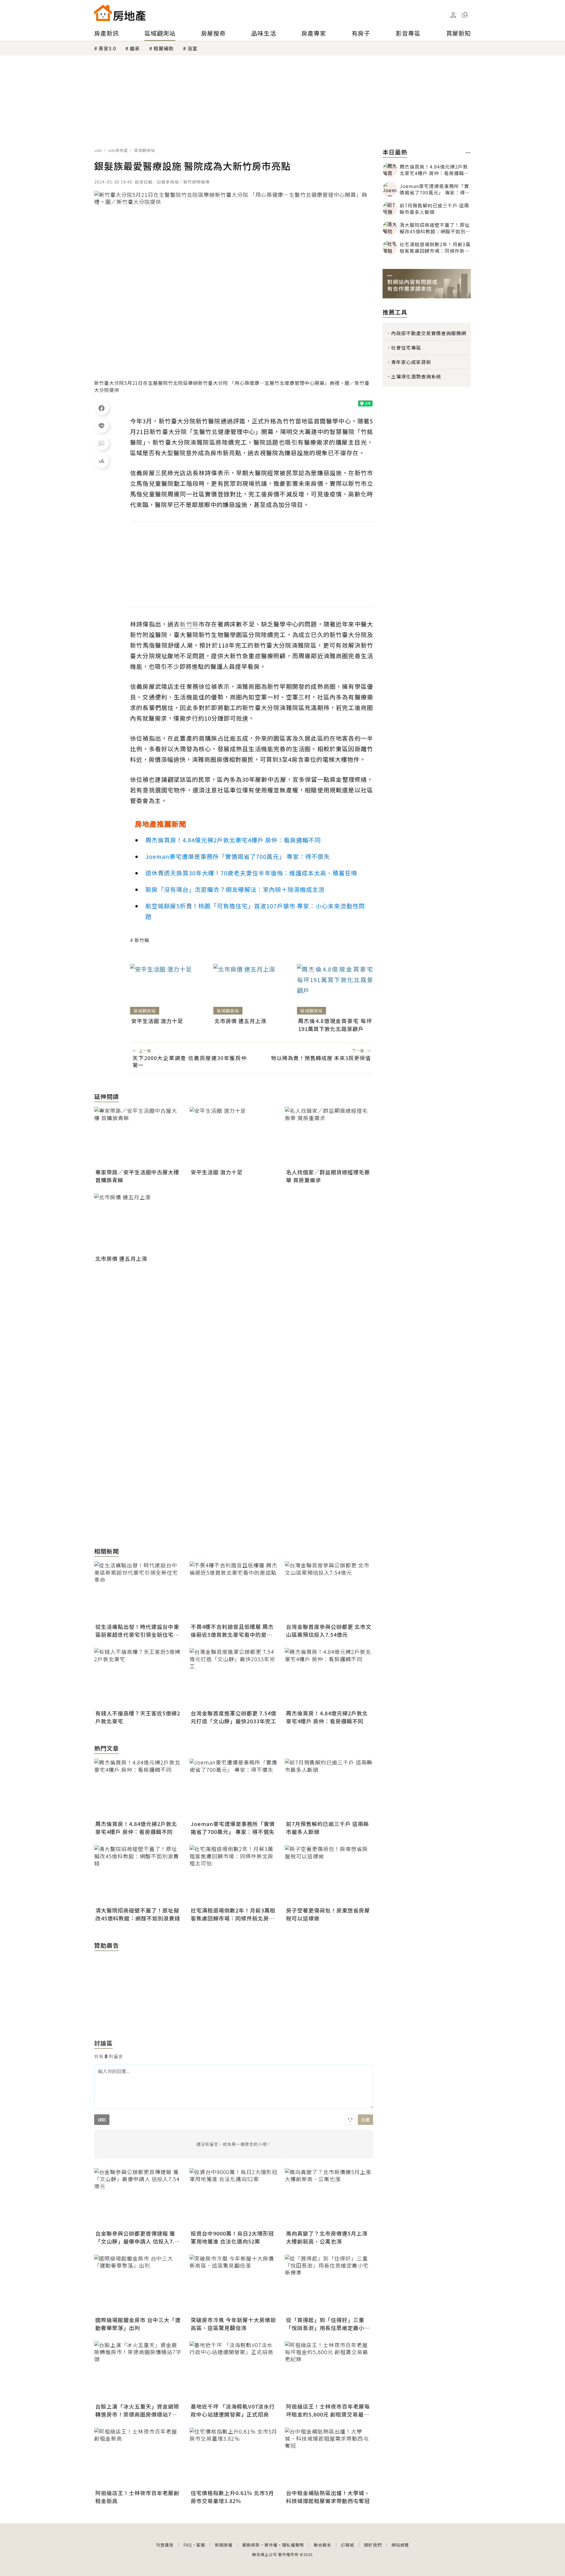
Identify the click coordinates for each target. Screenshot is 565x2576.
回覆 (365, 2120)
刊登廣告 (165, 2545)
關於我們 (373, 2545)
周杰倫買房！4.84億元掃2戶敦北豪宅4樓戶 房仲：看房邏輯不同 (233, 840)
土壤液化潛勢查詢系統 (416, 376)
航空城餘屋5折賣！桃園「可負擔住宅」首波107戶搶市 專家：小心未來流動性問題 (255, 911)
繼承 (135, 48)
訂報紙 (348, 2545)
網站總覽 (400, 2545)
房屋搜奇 (213, 33)
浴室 (192, 48)
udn (98, 150)
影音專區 (408, 33)
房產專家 (314, 33)
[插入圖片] (350, 2120)
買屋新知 (458, 33)
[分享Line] (102, 425)
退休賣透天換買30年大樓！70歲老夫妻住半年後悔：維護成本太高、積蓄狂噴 (251, 873)
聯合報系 (323, 2545)
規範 (102, 2120)
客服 (201, 2545)
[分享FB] (102, 408)
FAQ (188, 2545)
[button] (465, 15)
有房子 (361, 33)
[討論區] (102, 443)
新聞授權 (224, 2545)
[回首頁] (120, 13)
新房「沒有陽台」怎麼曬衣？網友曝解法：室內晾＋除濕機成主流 (235, 889)
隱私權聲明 (293, 2545)
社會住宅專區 (406, 347)
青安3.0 (107, 48)
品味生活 (264, 33)
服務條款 (251, 2545)
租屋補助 (164, 48)
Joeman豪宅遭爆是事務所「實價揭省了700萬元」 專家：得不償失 (238, 856)
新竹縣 (142, 940)
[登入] (453, 15)
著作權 (271, 2545)
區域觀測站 (160, 33)
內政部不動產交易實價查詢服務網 (429, 333)
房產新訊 (107, 33)
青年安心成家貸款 (411, 362)
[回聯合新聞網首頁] (103, 13)
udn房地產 (118, 150)
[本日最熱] (468, 153)
